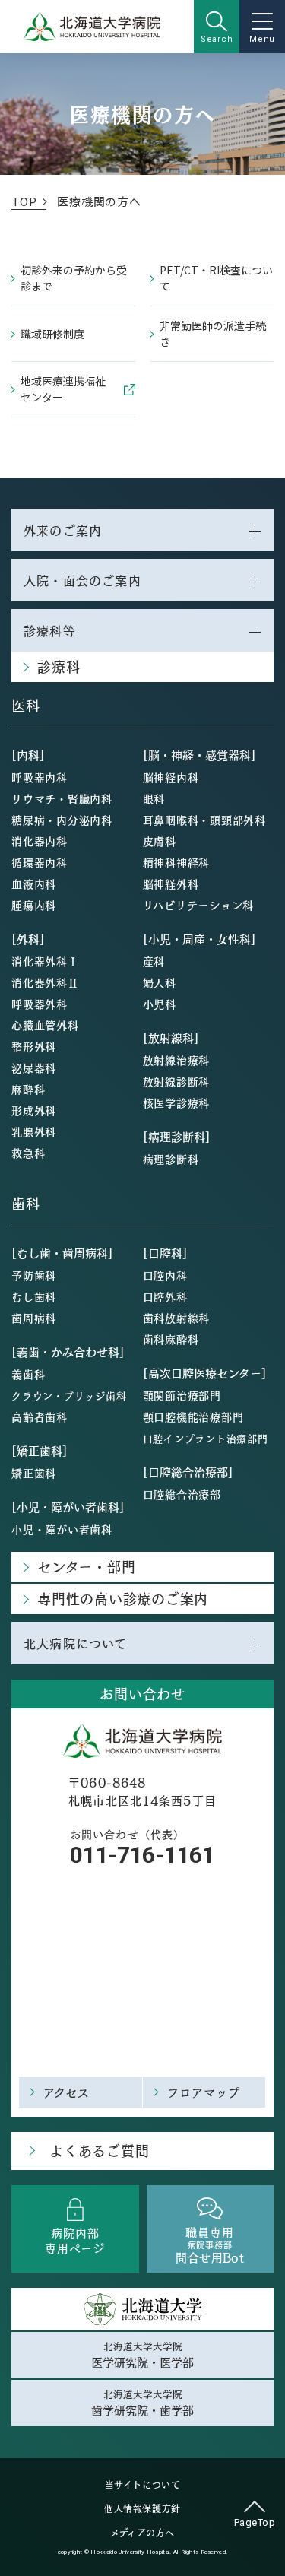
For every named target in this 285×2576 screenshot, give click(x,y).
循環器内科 (40, 862)
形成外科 (34, 1110)
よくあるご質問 (99, 2151)
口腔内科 (165, 1275)
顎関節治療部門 (182, 1395)
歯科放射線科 (177, 1318)
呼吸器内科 (40, 777)
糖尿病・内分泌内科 (62, 820)
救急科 (28, 1153)
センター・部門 (86, 1567)
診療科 (59, 666)
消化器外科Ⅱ (45, 982)
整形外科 (34, 1046)
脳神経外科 (171, 884)
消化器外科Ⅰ (45, 961)
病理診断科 (171, 1159)
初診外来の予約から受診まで (74, 278)
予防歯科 (34, 1275)
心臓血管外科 (45, 1025)
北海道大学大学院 (142, 2355)
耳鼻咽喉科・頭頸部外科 (204, 820)
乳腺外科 (34, 1131)
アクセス (67, 2092)
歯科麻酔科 (171, 1339)
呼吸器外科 (40, 1004)
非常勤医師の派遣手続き (213, 333)
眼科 (154, 798)
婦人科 (160, 982)
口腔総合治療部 (182, 1494)
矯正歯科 (34, 1473)
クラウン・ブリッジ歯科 (69, 1396)
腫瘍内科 (34, 905)
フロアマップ (204, 2092)
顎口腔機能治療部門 (193, 1416)
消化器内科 (40, 841)
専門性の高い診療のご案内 (123, 1599)
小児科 (160, 1004)
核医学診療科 (177, 1102)
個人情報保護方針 (142, 2508)
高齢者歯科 (40, 1416)
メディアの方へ (142, 2533)
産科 (154, 961)
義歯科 (28, 1374)
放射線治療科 (177, 1060)
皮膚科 (160, 841)
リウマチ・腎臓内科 (62, 798)
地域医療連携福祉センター (63, 389)
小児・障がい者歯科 (62, 1529)
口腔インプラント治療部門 (206, 1438)
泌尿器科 (34, 1068)
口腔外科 (165, 1296)
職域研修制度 (52, 334)
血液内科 (34, 884)
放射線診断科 (177, 1081)
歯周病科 (34, 1318)
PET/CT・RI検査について (216, 278)
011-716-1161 (142, 1855)
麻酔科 (28, 1089)
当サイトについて (143, 2485)
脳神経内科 (171, 777)
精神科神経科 (177, 862)
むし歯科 (34, 1296)
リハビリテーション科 (199, 905)
